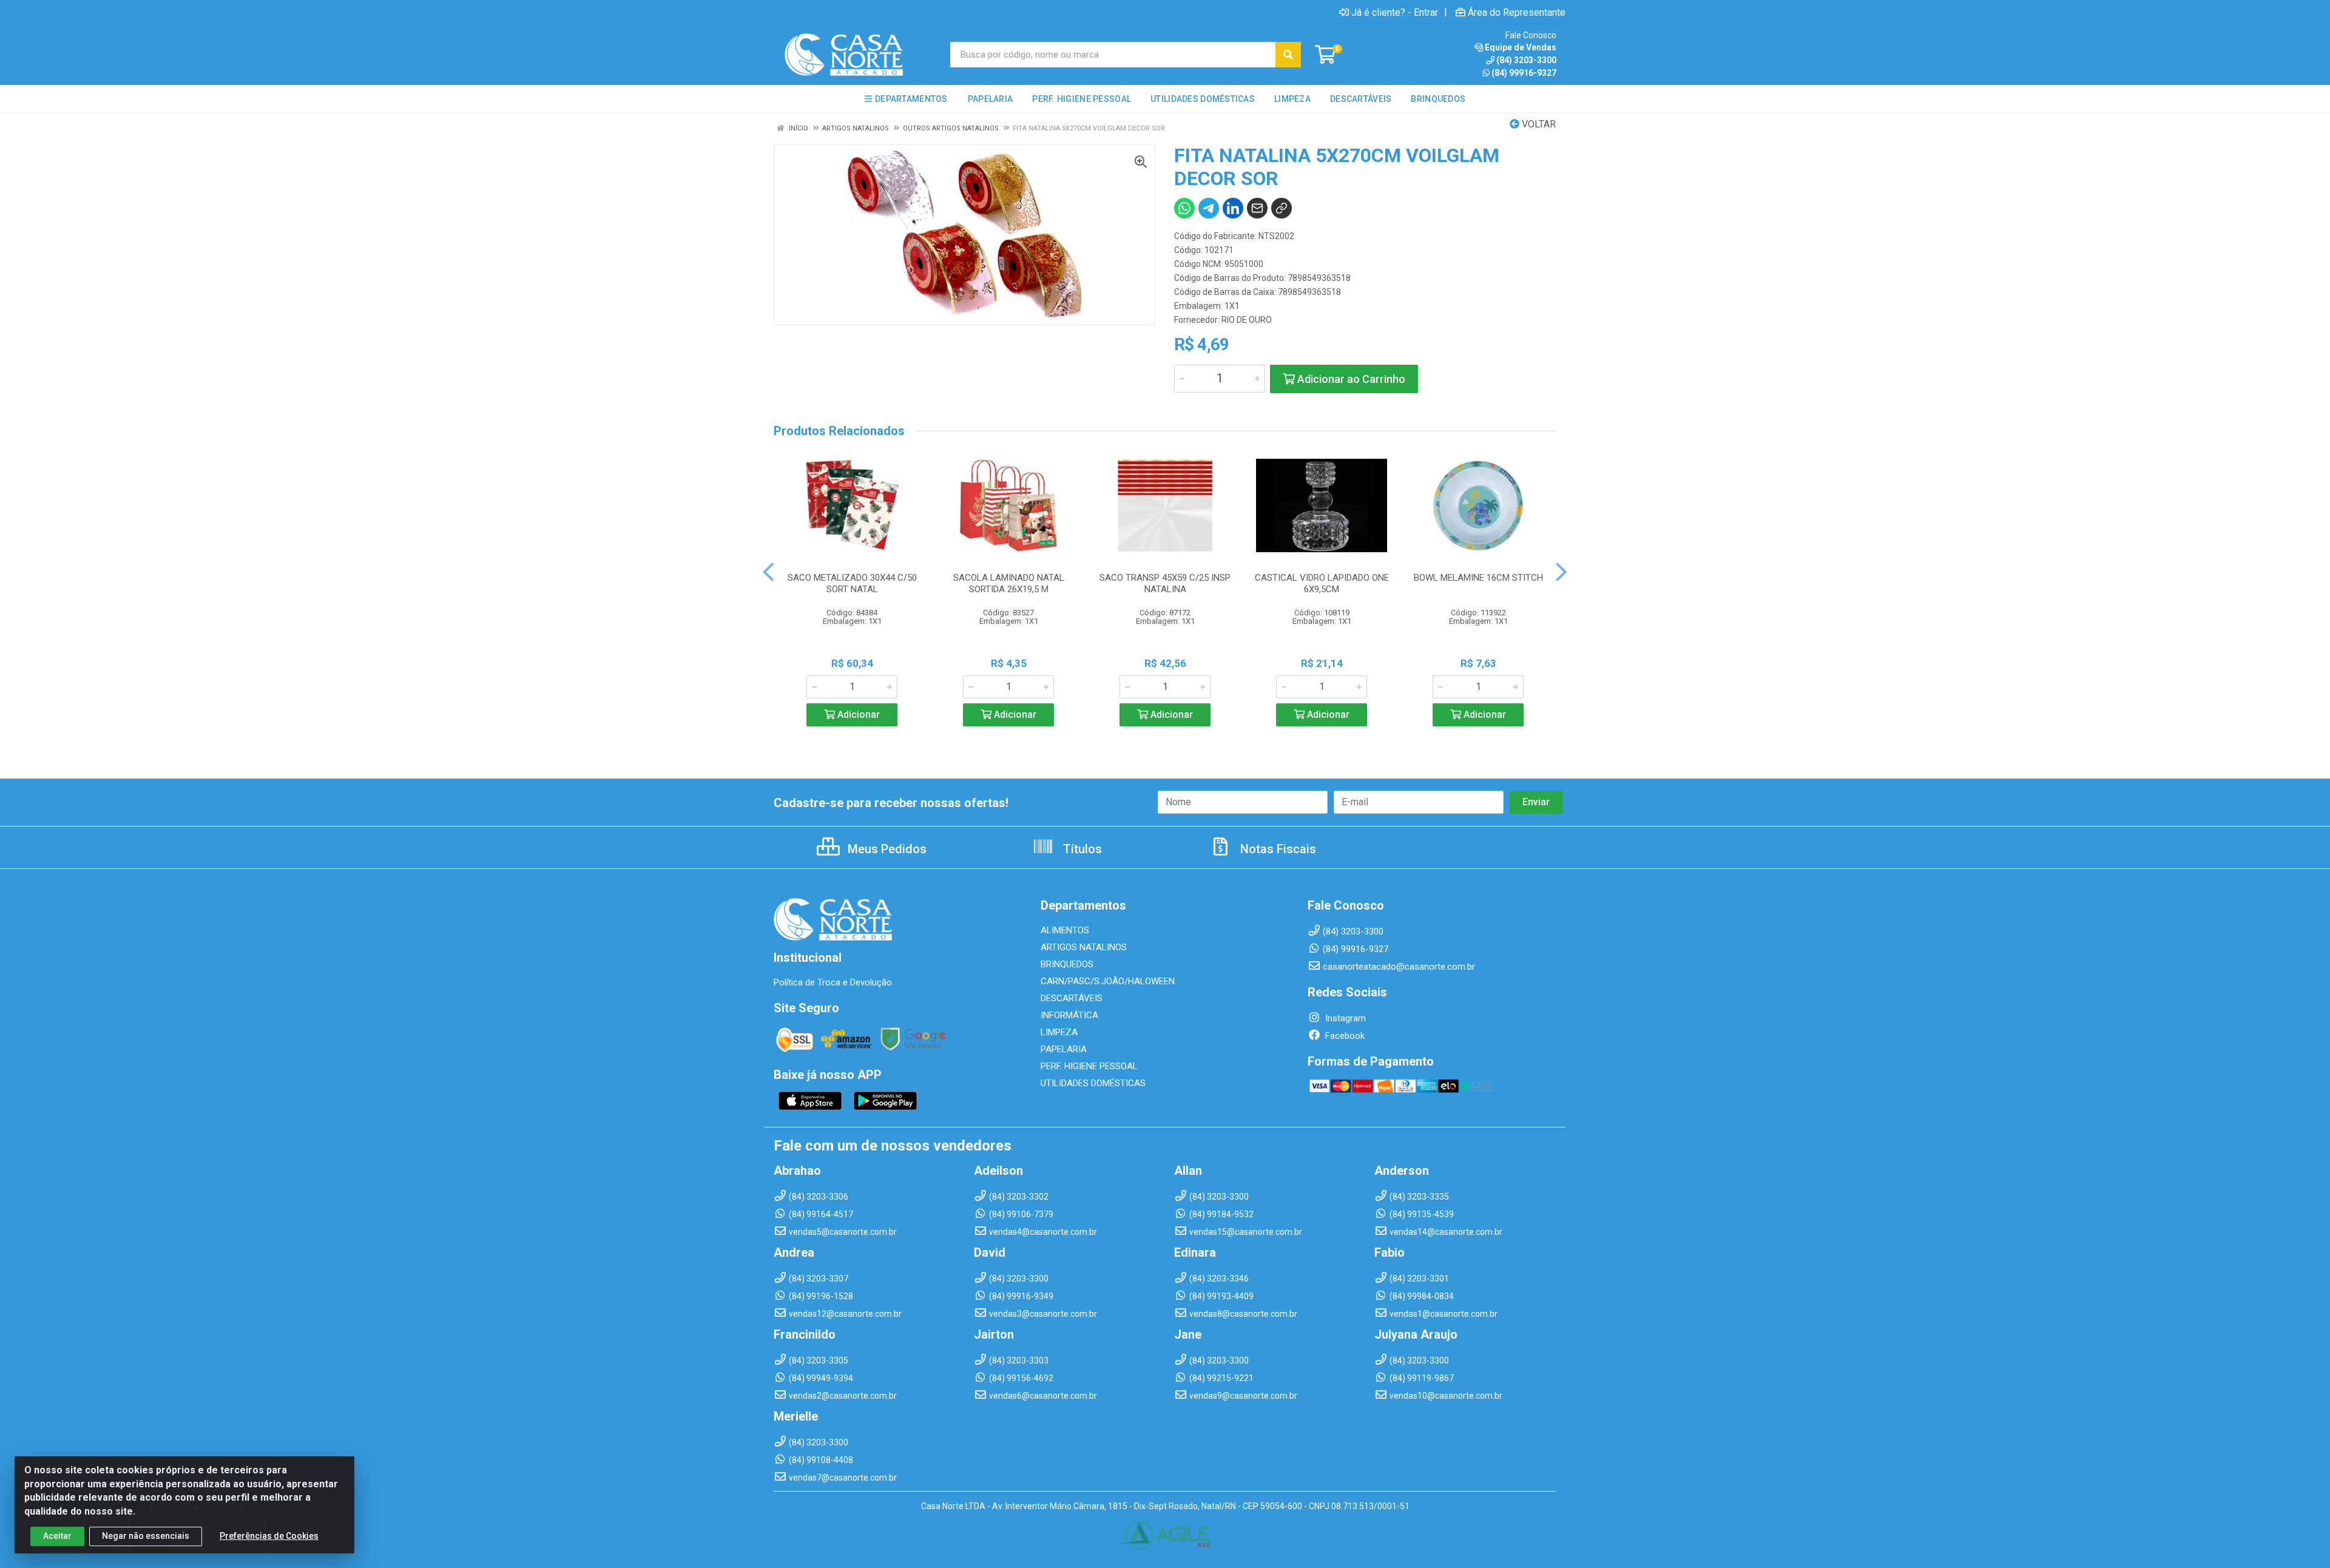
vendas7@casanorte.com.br (843, 1478)
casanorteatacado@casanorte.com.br (1399, 967)
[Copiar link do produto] (1281, 208)
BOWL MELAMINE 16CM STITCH (1478, 578)
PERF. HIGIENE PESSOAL (1089, 1066)
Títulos (1081, 849)
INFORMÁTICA (1069, 1015)
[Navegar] (768, 572)
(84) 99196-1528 (821, 1296)
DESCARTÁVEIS (1072, 998)
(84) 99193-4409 (1221, 1296)
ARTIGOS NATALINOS (1084, 947)
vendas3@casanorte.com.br (1043, 1314)
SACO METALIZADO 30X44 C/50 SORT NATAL (852, 583)
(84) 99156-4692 (1021, 1378)
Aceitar (57, 1536)
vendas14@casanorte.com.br (1446, 1232)
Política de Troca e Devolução (833, 982)
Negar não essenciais (146, 1536)
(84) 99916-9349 (1021, 1296)
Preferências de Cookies (269, 1536)
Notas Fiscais (1277, 849)
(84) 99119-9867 (1422, 1378)
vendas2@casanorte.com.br (843, 1396)
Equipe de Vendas (1521, 47)
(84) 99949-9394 (821, 1378)
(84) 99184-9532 (1221, 1214)
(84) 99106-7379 (1021, 1214)
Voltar (1538, 124)
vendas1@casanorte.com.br (1444, 1314)
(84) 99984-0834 (1422, 1296)
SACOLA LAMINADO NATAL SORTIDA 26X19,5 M (1009, 583)
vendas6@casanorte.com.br (1043, 1396)
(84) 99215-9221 (1221, 1378)
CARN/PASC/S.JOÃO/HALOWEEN (1108, 981)
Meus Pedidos (886, 849)
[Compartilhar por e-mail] (1257, 208)
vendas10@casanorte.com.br (1446, 1396)
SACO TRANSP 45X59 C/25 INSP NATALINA (1165, 583)
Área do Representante (1517, 12)
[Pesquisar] (1288, 55)
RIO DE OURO (1247, 320)
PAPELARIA (1064, 1049)
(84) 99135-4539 (1422, 1214)
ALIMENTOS (1065, 930)
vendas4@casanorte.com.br (1043, 1232)
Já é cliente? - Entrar (1395, 12)
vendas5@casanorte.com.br (843, 1232)
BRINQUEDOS (1067, 964)
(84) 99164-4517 (821, 1214)
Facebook (1344, 1036)
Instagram (1344, 1018)
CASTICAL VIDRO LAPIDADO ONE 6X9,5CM (1322, 583)
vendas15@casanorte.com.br (1246, 1232)
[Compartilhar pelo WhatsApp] (1184, 208)
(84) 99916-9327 (1524, 73)
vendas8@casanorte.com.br (1243, 1314)
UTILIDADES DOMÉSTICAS (1093, 1083)
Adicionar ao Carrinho (1350, 379)
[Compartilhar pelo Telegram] (1209, 208)
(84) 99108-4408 (821, 1460)
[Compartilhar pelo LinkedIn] (1233, 208)
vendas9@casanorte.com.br (1243, 1396)
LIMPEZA (1059, 1032)
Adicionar (857, 715)
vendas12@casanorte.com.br (845, 1314)
